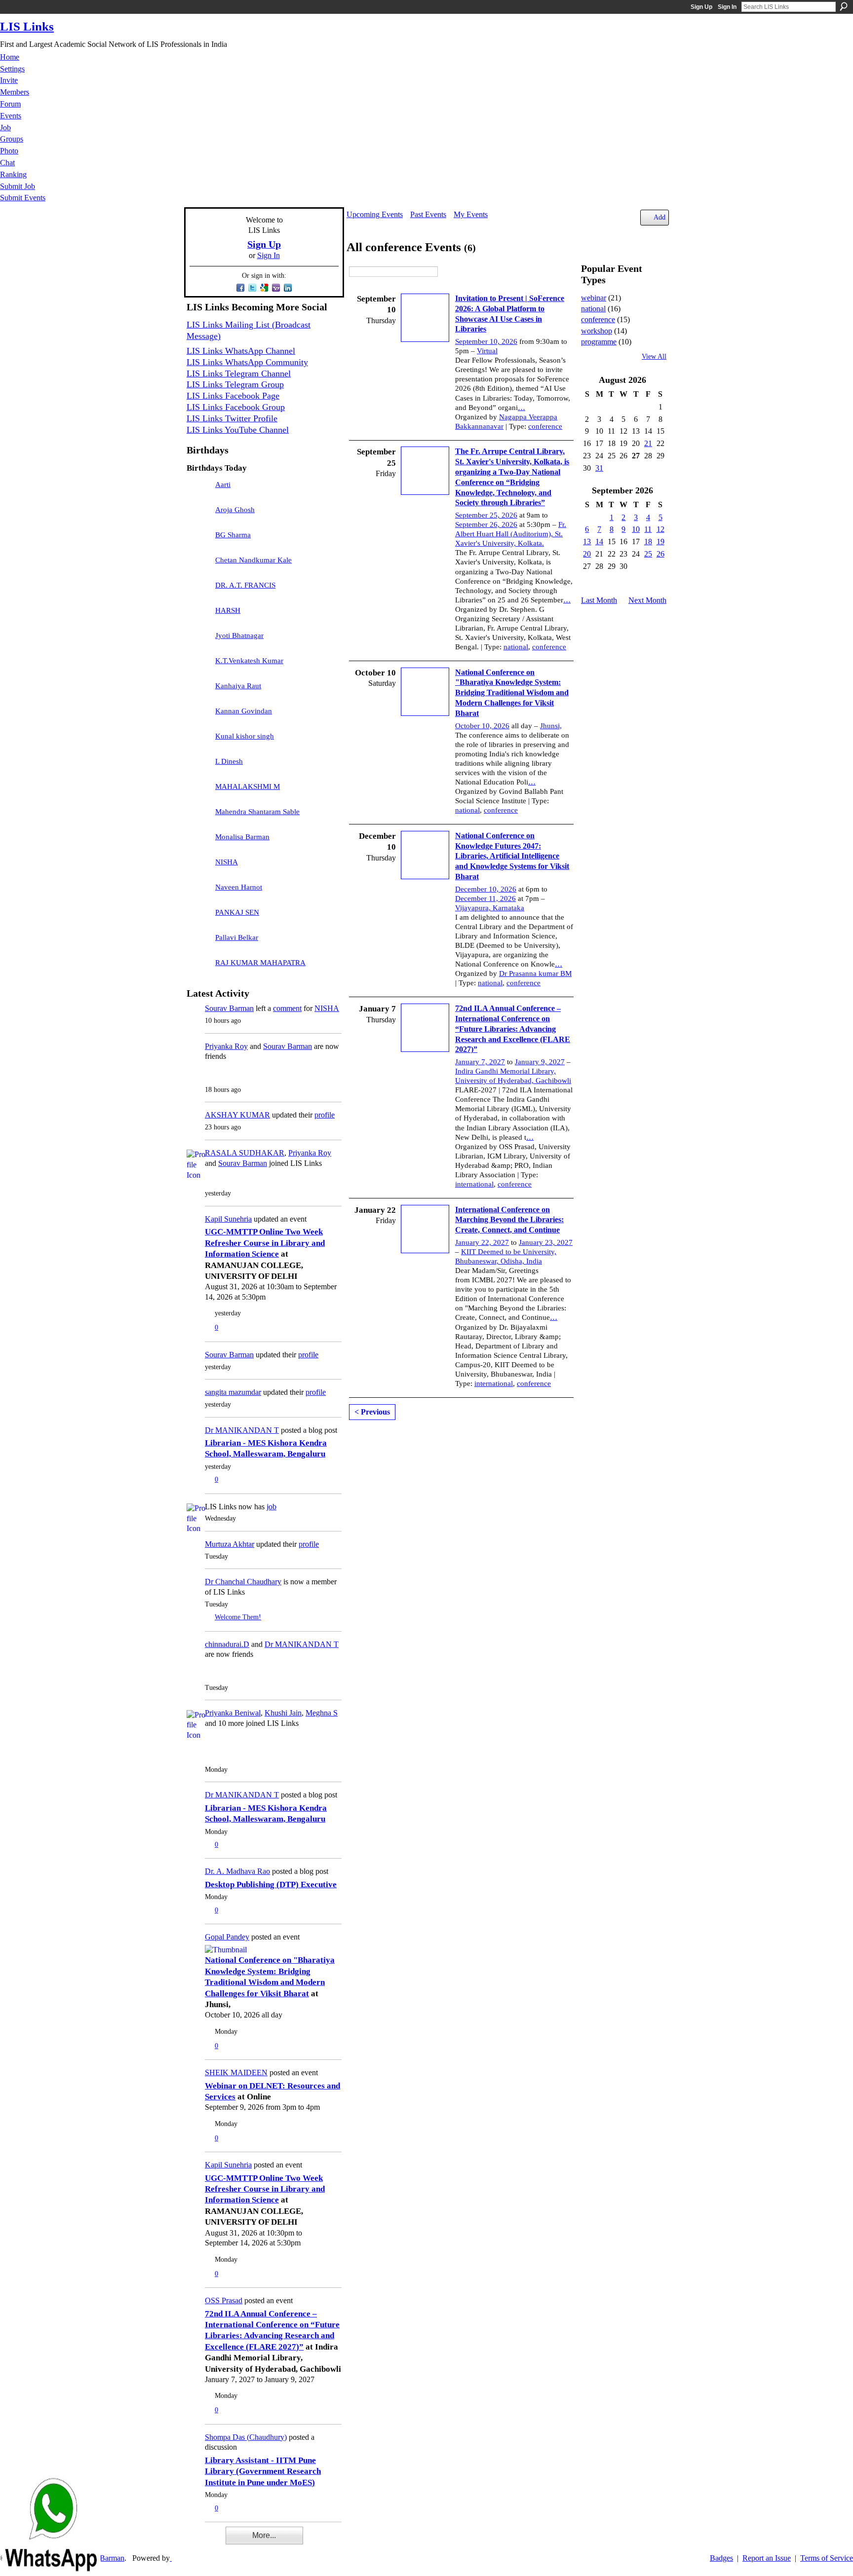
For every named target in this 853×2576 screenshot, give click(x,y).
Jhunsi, (551, 726)
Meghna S (322, 1713)
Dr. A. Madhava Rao (237, 1871)
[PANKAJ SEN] (198, 917)
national (516, 647)
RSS (192, 2542)
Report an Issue (767, 2558)
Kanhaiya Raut (238, 686)
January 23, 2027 (546, 1242)
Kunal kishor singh (245, 736)
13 (587, 541)
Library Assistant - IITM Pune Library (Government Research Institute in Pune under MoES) (263, 2471)
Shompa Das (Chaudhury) (246, 2437)
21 (648, 443)
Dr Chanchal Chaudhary (243, 1582)
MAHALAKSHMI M (248, 786)
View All (654, 356)
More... (264, 2535)
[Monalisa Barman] (198, 842)
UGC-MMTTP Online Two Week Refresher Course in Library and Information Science (265, 1243)
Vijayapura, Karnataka (490, 908)
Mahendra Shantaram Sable (257, 812)
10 (636, 529)
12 (660, 529)
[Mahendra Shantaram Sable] (198, 817)
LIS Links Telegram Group (235, 384)
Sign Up (701, 7)
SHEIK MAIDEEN (236, 2072)
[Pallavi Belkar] (198, 942)
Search (844, 6)
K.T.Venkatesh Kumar (249, 661)
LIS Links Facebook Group (236, 407)
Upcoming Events (375, 214)
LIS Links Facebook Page (233, 396)
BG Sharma (233, 535)
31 (599, 468)
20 (587, 554)
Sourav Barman (229, 1008)
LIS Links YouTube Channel (238, 430)
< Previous (372, 1412)
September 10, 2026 (486, 341)
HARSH (228, 610)
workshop (597, 331)
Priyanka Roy (226, 1046)
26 (660, 554)
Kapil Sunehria (228, 1219)
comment (287, 1008)
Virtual (487, 351)
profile (325, 1115)
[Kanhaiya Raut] (198, 691)
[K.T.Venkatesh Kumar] (198, 666)
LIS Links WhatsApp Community (247, 362)
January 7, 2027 (480, 1062)
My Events (471, 214)
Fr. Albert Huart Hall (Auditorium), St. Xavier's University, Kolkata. (511, 534)
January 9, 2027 (540, 1062)
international (474, 1184)
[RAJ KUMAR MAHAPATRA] (198, 968)
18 (648, 541)
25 (648, 554)
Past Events (428, 214)
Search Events (445, 272)
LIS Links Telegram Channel (239, 373)
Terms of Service (827, 2558)
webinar (594, 298)
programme (599, 342)
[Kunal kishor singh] (198, 741)
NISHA (227, 862)
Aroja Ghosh (235, 510)
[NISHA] (198, 867)
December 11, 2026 (485, 898)
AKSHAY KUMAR (237, 1115)
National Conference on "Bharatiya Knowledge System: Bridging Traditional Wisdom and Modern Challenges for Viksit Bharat (512, 693)
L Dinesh (229, 761)
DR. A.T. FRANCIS (245, 585)
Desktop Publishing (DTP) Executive (271, 1885)
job (271, 1507)
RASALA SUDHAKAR (245, 1153)
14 (599, 541)
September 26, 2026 (486, 524)
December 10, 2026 (486, 889)
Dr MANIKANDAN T (242, 1430)
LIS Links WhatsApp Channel (241, 351)
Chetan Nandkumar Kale (253, 560)
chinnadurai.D (227, 1644)
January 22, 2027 (482, 1242)
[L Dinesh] (198, 766)
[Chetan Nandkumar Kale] (198, 565)
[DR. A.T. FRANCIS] (198, 590)
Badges (721, 2558)
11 (648, 529)
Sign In (727, 7)
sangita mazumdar (233, 1392)
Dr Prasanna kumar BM (535, 973)
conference (545, 426)
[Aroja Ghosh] (198, 515)
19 (660, 541)
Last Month (599, 600)
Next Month (647, 600)
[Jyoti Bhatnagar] (198, 640)
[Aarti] (198, 489)
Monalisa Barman (242, 837)
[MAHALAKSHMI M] (198, 791)
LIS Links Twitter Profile (232, 418)
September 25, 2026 (486, 515)
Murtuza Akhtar (230, 1544)
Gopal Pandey (227, 1937)
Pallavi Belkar (237, 937)
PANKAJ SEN (237, 912)
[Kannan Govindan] (198, 716)
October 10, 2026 (482, 726)
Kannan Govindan (244, 711)
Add (659, 217)
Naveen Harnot (239, 887)
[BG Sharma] (198, 540)
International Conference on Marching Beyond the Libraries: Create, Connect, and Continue (509, 1220)
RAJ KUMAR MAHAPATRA (260, 963)
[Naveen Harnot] (198, 892)
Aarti (223, 485)
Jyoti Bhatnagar (239, 635)
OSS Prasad (224, 2300)
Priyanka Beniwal (233, 1713)
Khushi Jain (283, 1713)
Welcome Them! (238, 1617)
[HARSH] (198, 615)
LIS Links (27, 26)
